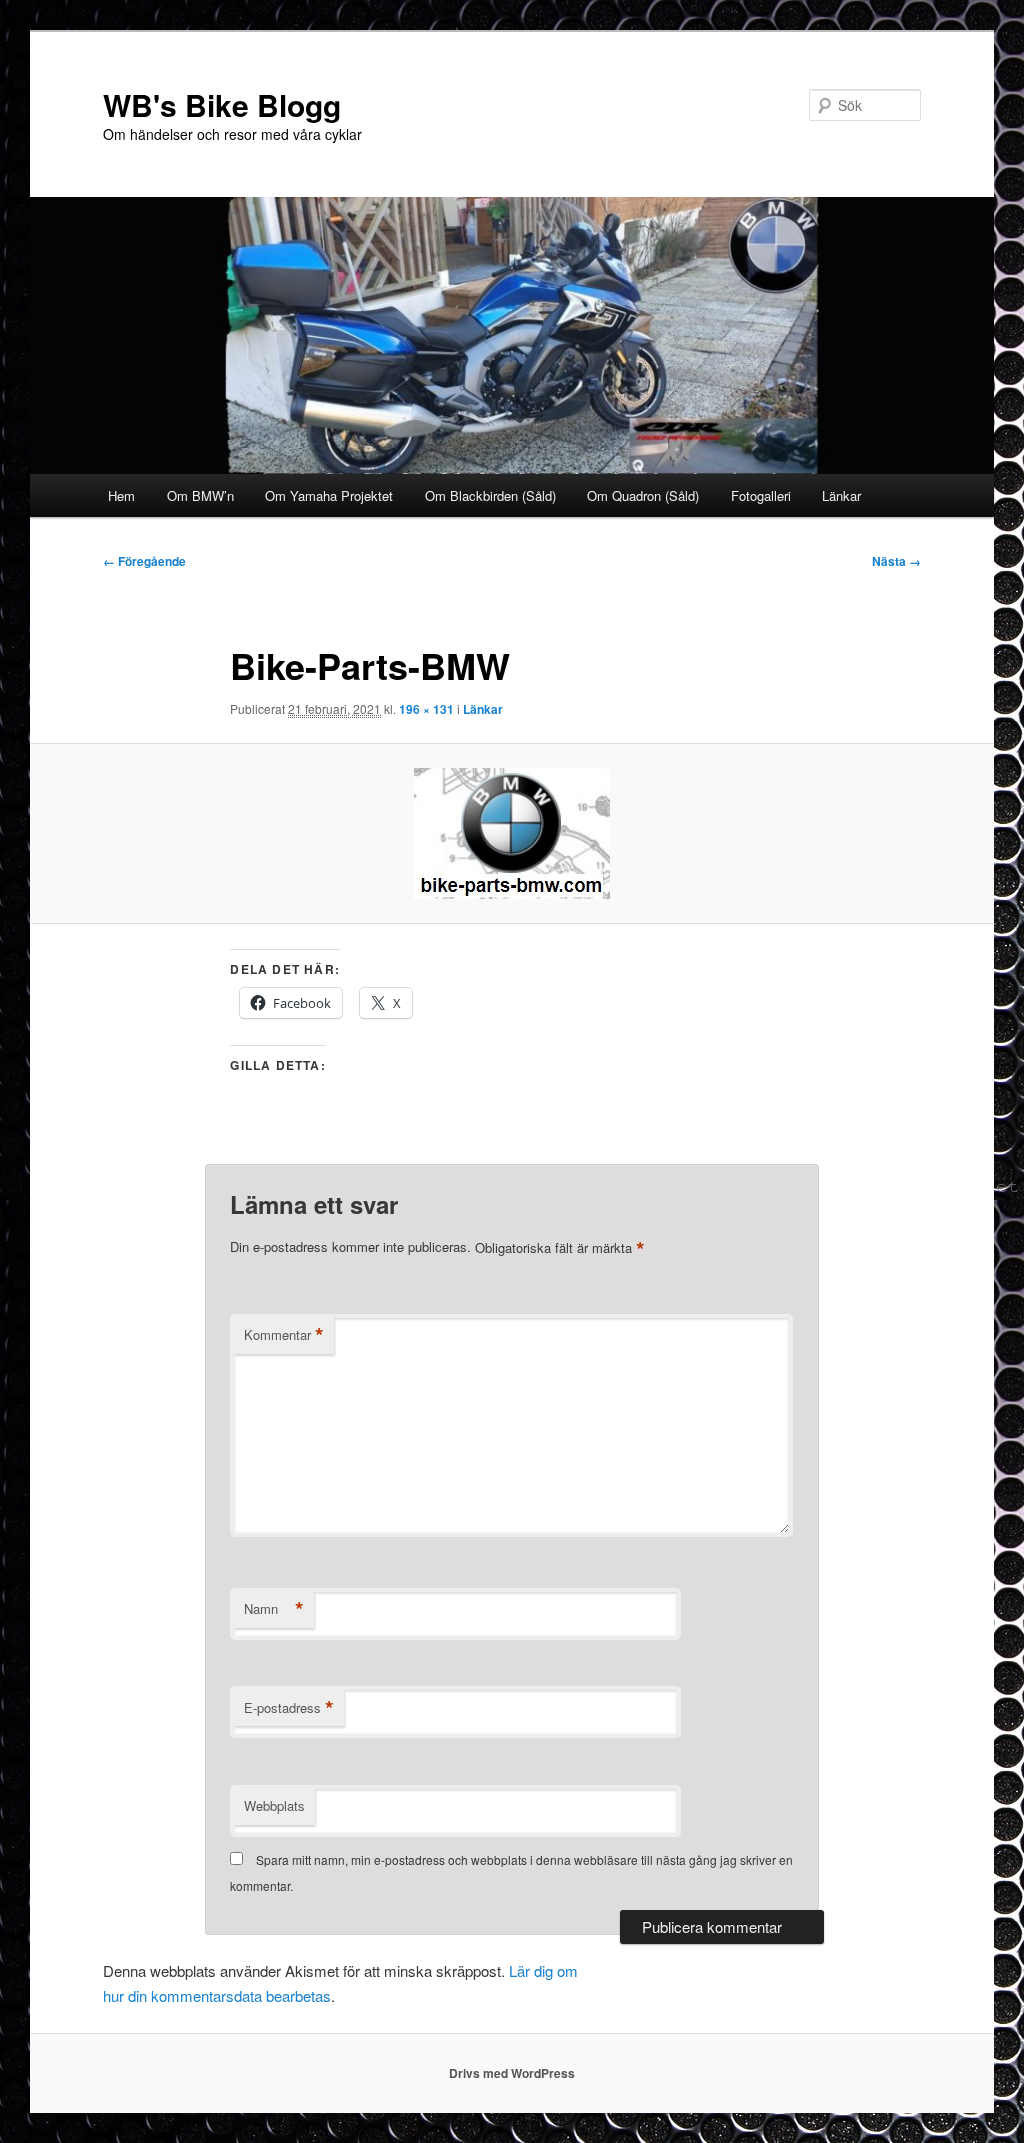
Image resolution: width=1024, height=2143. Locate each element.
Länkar (841, 495)
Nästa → (896, 561)
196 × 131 (426, 709)
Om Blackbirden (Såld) (490, 495)
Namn (274, 1609)
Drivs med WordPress (512, 2073)
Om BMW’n (200, 495)
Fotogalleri (761, 495)
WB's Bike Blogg (222, 104)
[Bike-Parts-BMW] (512, 833)
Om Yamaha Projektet (329, 495)
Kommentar (284, 1335)
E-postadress (289, 1708)
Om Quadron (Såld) (643, 495)
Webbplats (274, 1805)
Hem (121, 495)
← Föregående (144, 561)
